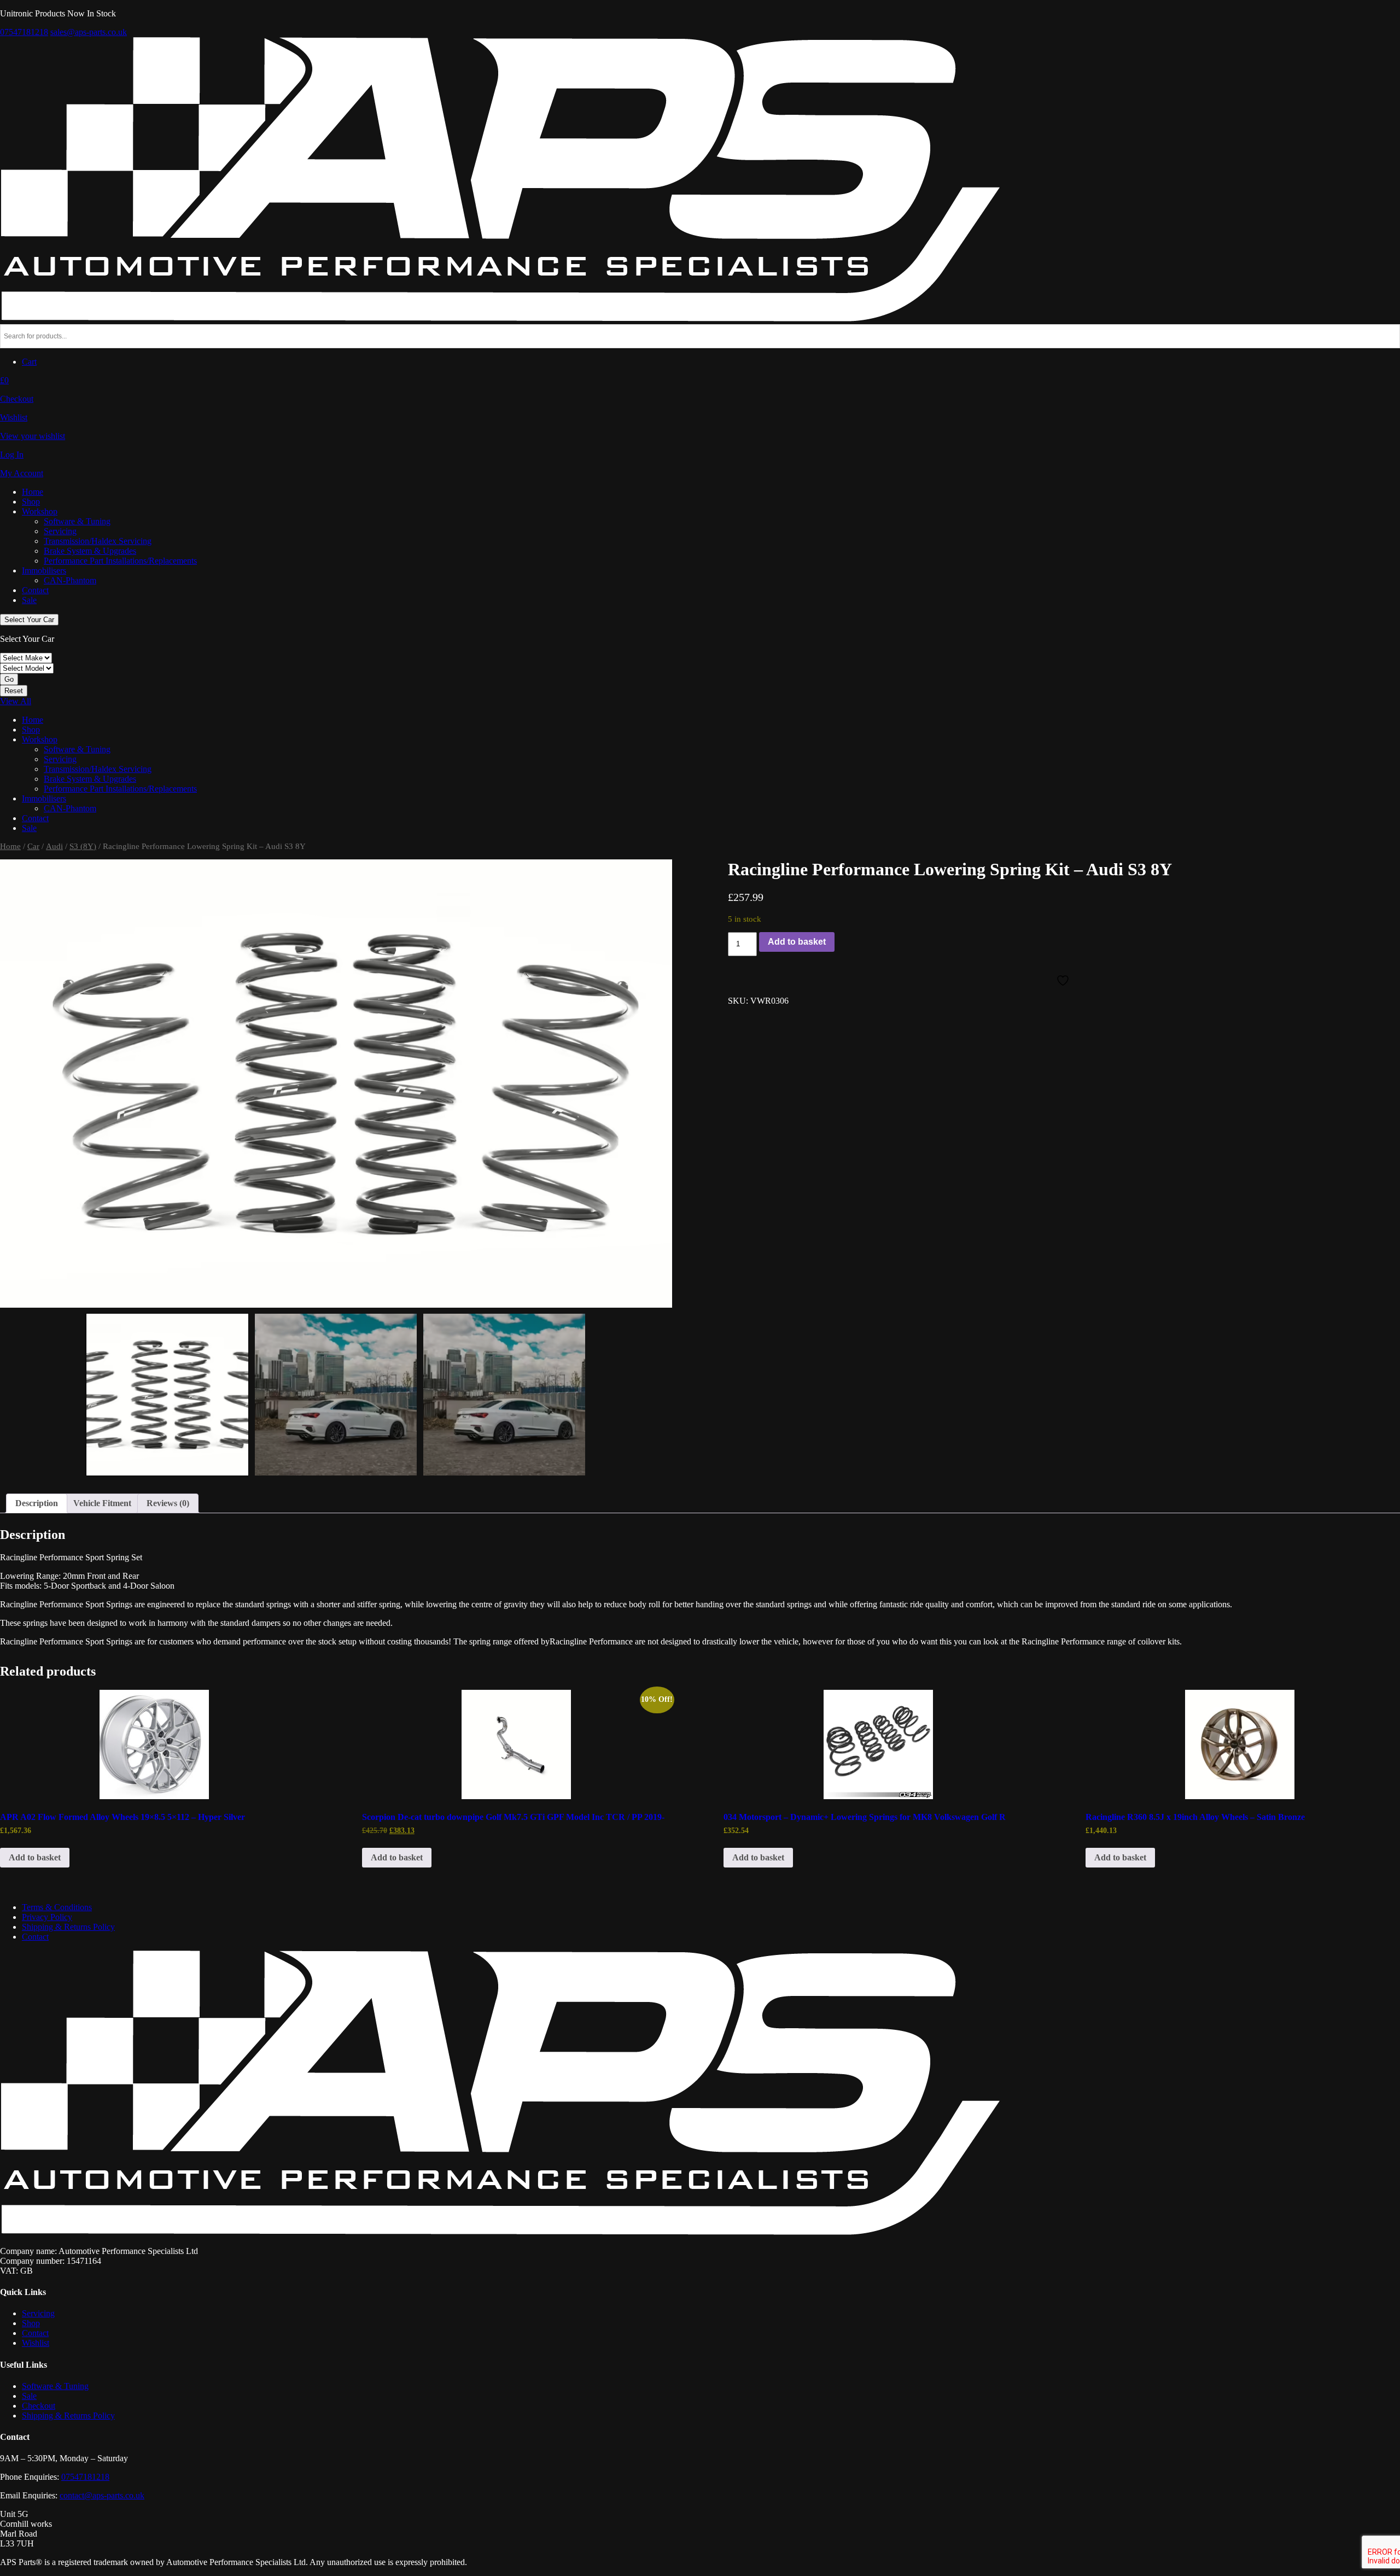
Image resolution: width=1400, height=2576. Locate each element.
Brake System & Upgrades (90, 551)
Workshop (40, 511)
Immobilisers (44, 570)
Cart (29, 362)
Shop (31, 502)
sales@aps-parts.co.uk (89, 32)
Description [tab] (37, 1503)
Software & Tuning (77, 521)
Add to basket (797, 942)
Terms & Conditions (57, 1907)
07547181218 (24, 32)
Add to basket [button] (35, 1857)
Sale (29, 600)
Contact (35, 590)
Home (33, 492)
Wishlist (36, 2343)
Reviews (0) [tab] (168, 1503)
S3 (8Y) (83, 846)
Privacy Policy (47, 1917)
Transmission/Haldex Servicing (98, 541)
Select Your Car (29, 620)
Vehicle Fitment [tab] (102, 1503)
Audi (54, 846)
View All (16, 701)
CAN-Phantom (70, 580)
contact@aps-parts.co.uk (102, 2495)
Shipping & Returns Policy (68, 1927)
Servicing (60, 531)
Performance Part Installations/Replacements (120, 561)
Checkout (39, 2406)
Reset (14, 691)
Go (9, 679)
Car (33, 846)
